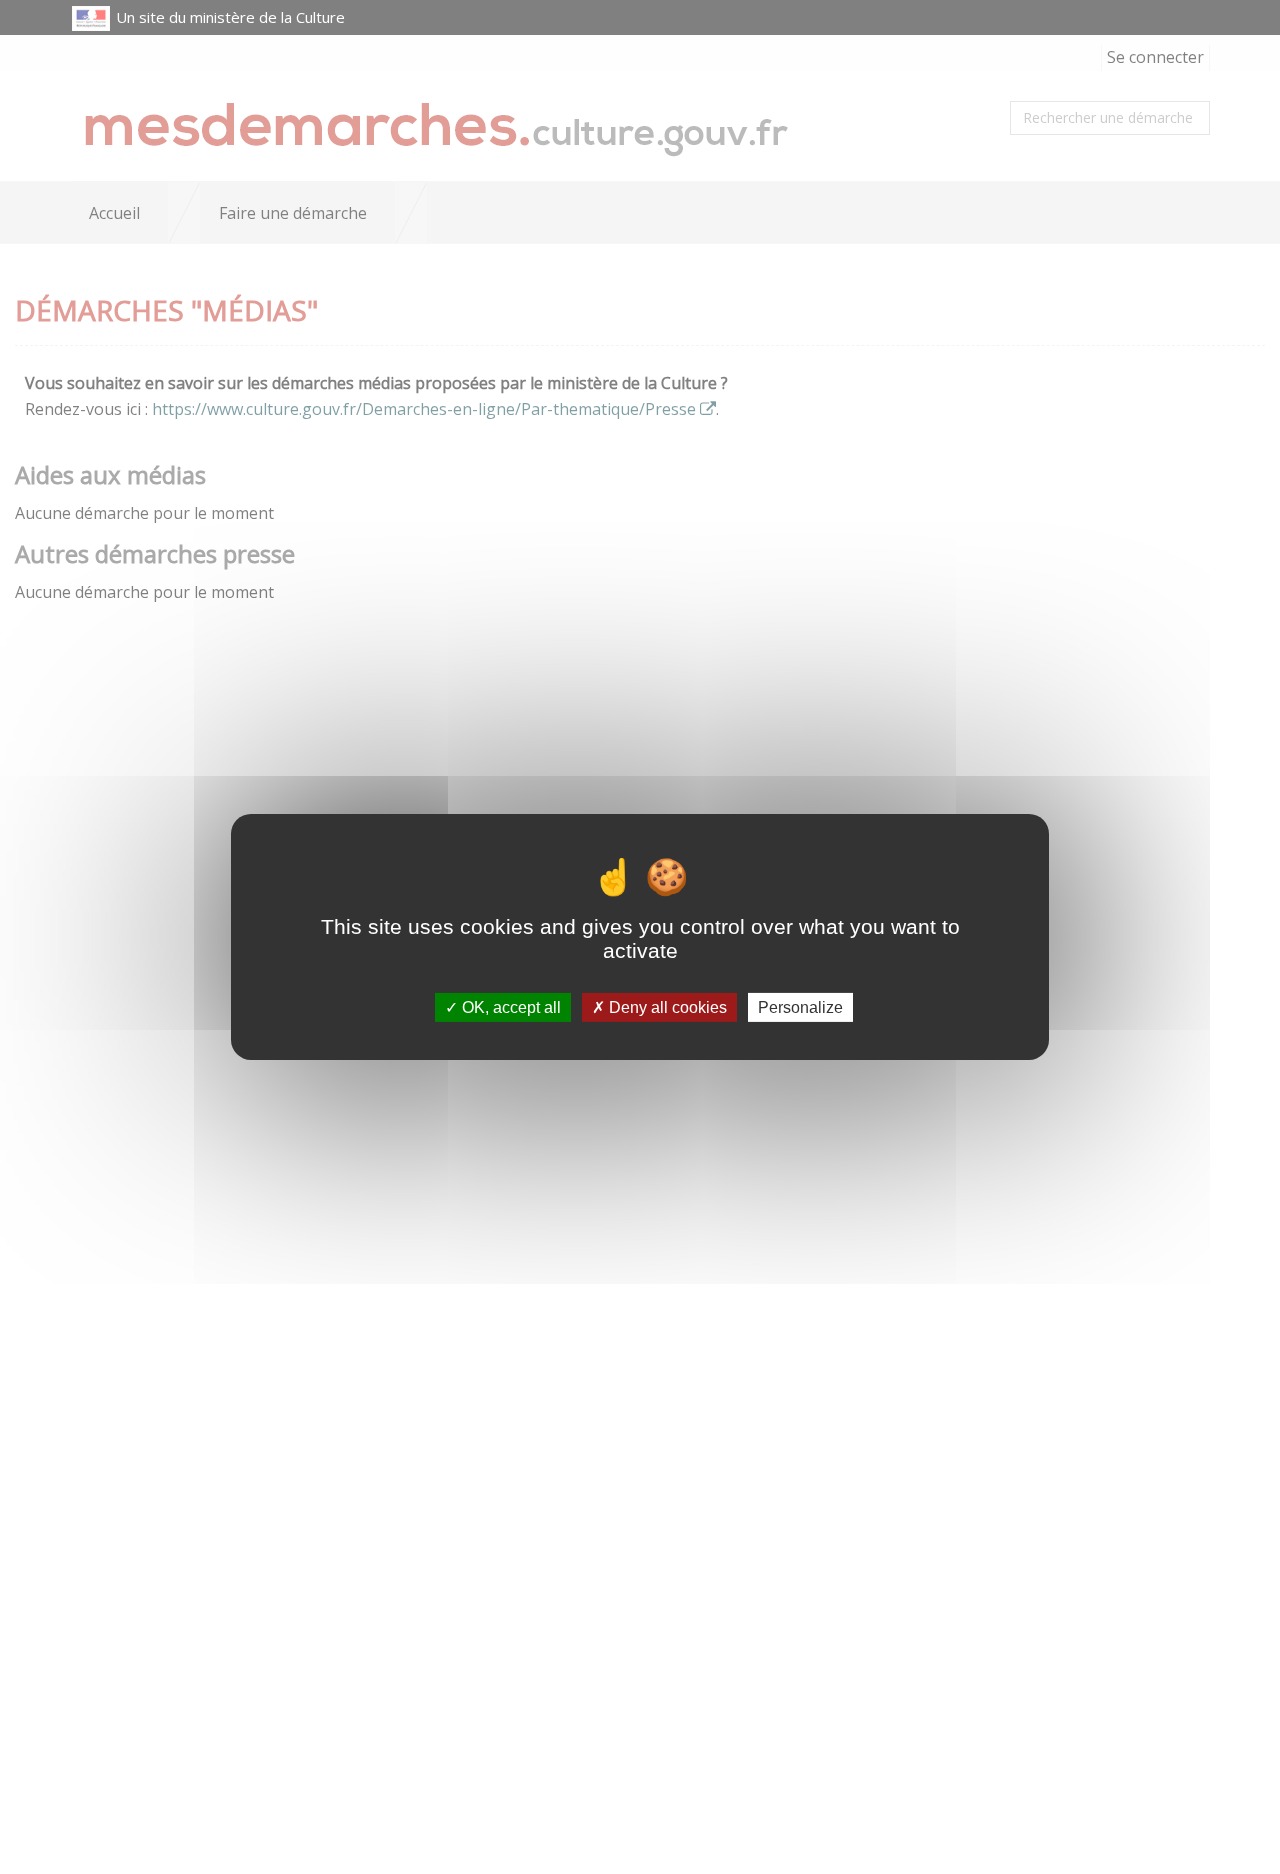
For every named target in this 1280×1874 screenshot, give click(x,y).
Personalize (800, 1007)
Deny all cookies (666, 1007)
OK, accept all (509, 1007)
